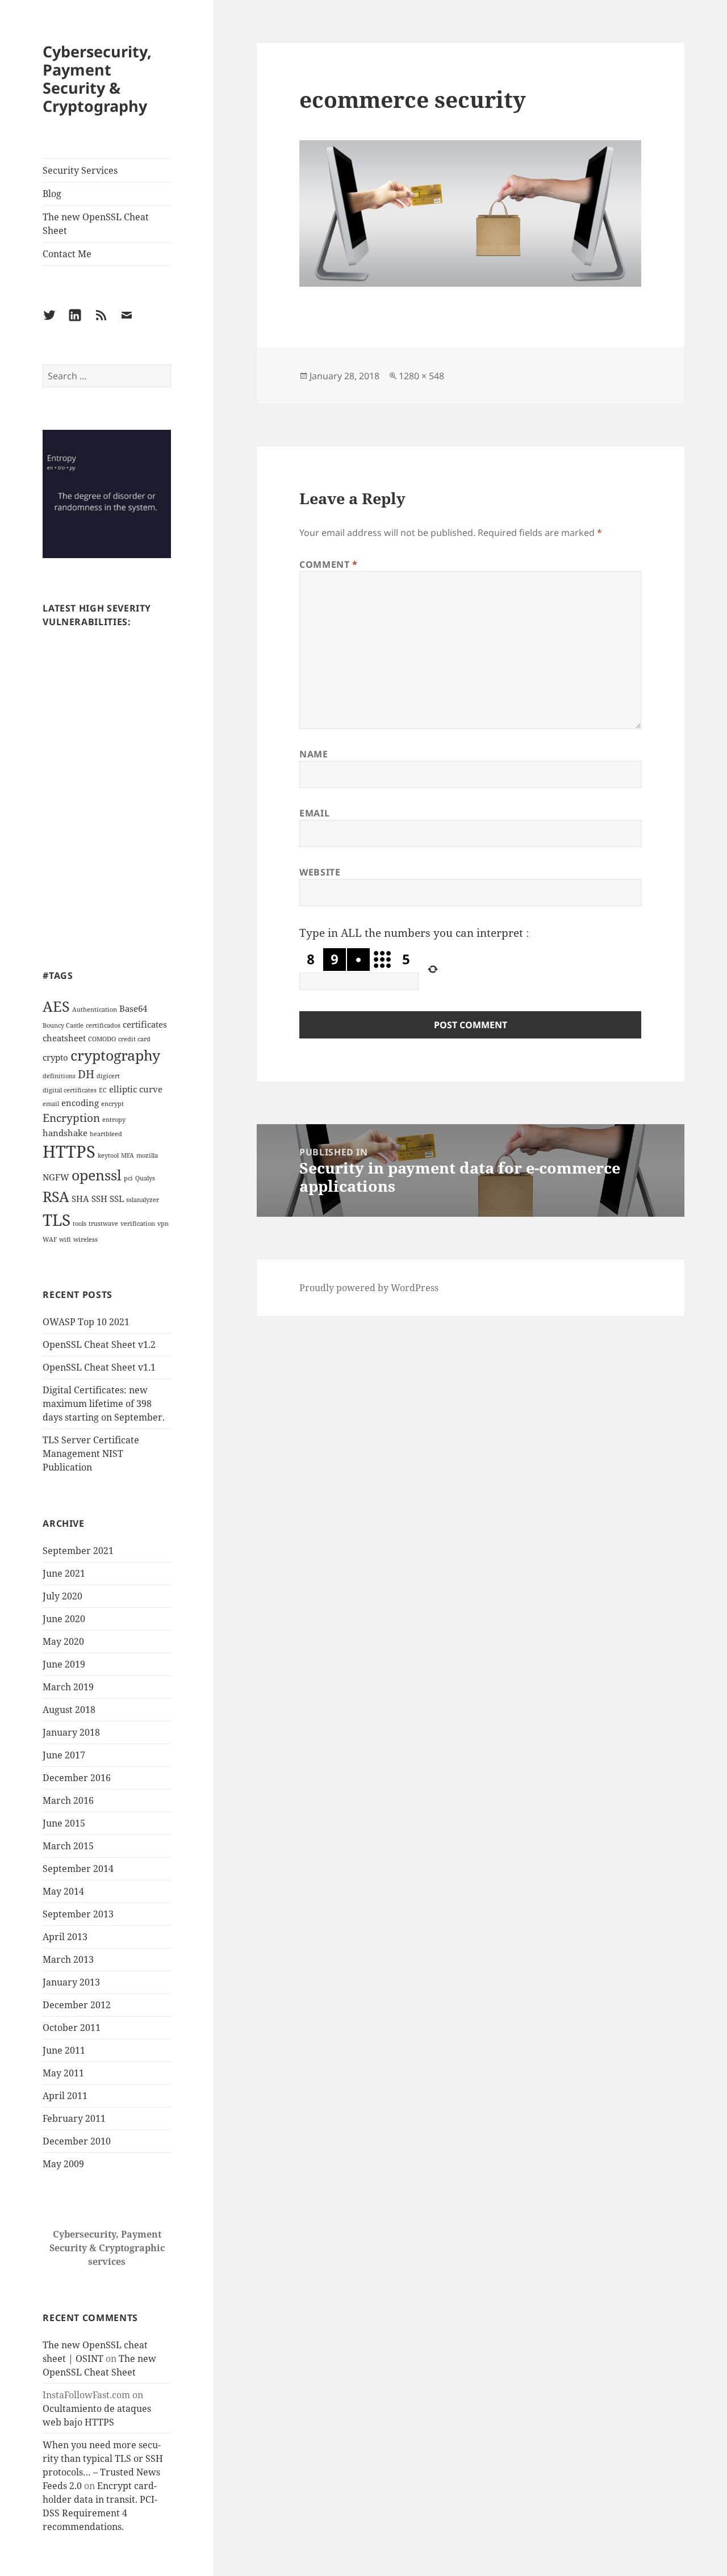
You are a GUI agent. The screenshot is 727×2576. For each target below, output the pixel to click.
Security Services (80, 170)
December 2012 (77, 2005)
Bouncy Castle (63, 1025)
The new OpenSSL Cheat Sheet (96, 224)
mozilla (147, 1155)
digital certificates (70, 1090)
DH (86, 1074)
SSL (117, 1199)
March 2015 (68, 1846)
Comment (329, 564)
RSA (56, 1196)
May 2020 (63, 1641)
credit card (134, 1039)
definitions (59, 1076)
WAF (50, 1239)
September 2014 (78, 1869)
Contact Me (67, 254)
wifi (65, 1239)
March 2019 (68, 1687)
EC (103, 1090)
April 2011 (65, 2096)
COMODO (102, 1039)
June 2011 (64, 2050)
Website (320, 872)
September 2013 (78, 1914)
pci (128, 1178)
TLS (57, 1220)
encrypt (112, 1104)
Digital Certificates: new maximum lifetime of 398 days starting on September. (104, 1404)
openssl (97, 1175)
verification (138, 1224)
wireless (85, 1239)
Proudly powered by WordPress (369, 1288)
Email (314, 813)
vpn (163, 1224)
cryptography (115, 1055)
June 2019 (64, 1664)
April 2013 (65, 1937)
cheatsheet (64, 1038)
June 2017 (64, 1755)
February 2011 (74, 2118)
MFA (128, 1155)
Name (314, 754)
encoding (80, 1103)
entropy (114, 1120)
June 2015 (64, 1823)
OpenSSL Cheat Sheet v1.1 (99, 1367)
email (51, 1104)
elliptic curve (136, 1089)
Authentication (95, 1010)
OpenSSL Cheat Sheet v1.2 (99, 1344)
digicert (108, 1076)
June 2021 (64, 1573)
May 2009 (63, 2164)
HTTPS (69, 1151)
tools (80, 1224)
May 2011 (63, 2073)
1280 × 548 (421, 376)
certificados (103, 1025)
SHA (80, 1199)
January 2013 (71, 1982)
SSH (99, 1199)
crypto (55, 1057)
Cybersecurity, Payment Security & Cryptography (97, 79)
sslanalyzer (143, 1200)
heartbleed (106, 1134)
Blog (52, 194)
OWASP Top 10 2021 (86, 1322)
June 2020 (64, 1619)
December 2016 (77, 1778)
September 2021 (78, 1551)
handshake (65, 1133)
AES (56, 1006)
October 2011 (72, 2028)
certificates (145, 1024)
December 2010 (77, 2141)
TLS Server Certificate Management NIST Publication (91, 1454)
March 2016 (68, 1800)
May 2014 (63, 1891)
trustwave (103, 1224)
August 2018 (69, 1710)
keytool (108, 1155)
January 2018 (71, 1732)
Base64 (133, 1008)
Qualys (145, 1178)
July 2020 (62, 1596)
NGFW (56, 1177)
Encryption (71, 1118)
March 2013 (68, 1959)
